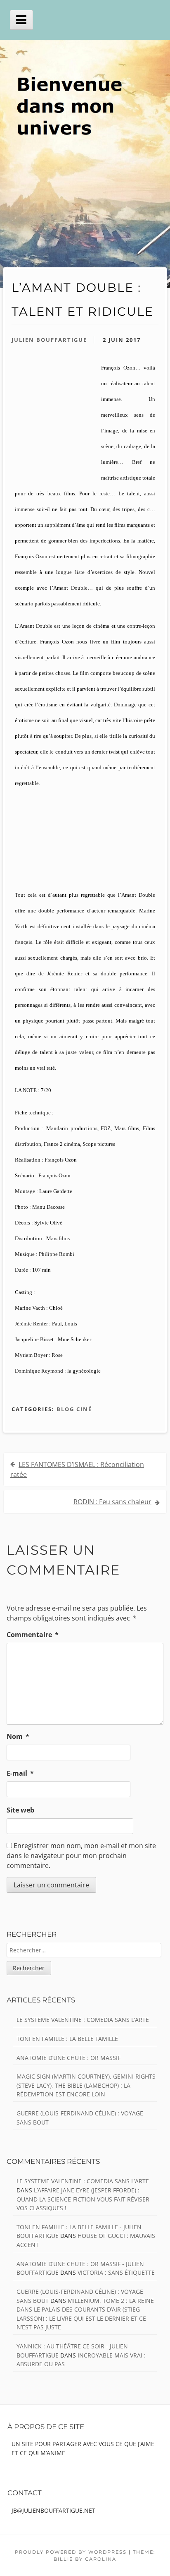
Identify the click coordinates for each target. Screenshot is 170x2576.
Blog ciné (74, 1409)
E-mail (20, 1773)
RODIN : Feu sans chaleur (112, 1502)
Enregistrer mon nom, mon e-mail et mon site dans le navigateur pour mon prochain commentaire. (81, 1856)
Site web (20, 1810)
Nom (18, 1736)
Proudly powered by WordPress (71, 2552)
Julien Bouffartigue (49, 340)
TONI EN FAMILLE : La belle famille (67, 2039)
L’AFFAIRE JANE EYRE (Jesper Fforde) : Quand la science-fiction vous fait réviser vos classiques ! (83, 2199)
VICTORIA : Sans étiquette (116, 2272)
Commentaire (33, 1635)
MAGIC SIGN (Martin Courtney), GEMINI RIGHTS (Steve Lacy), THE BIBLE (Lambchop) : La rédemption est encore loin (86, 2085)
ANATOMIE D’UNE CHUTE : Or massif (68, 2058)
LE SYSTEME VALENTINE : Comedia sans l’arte (83, 2020)
